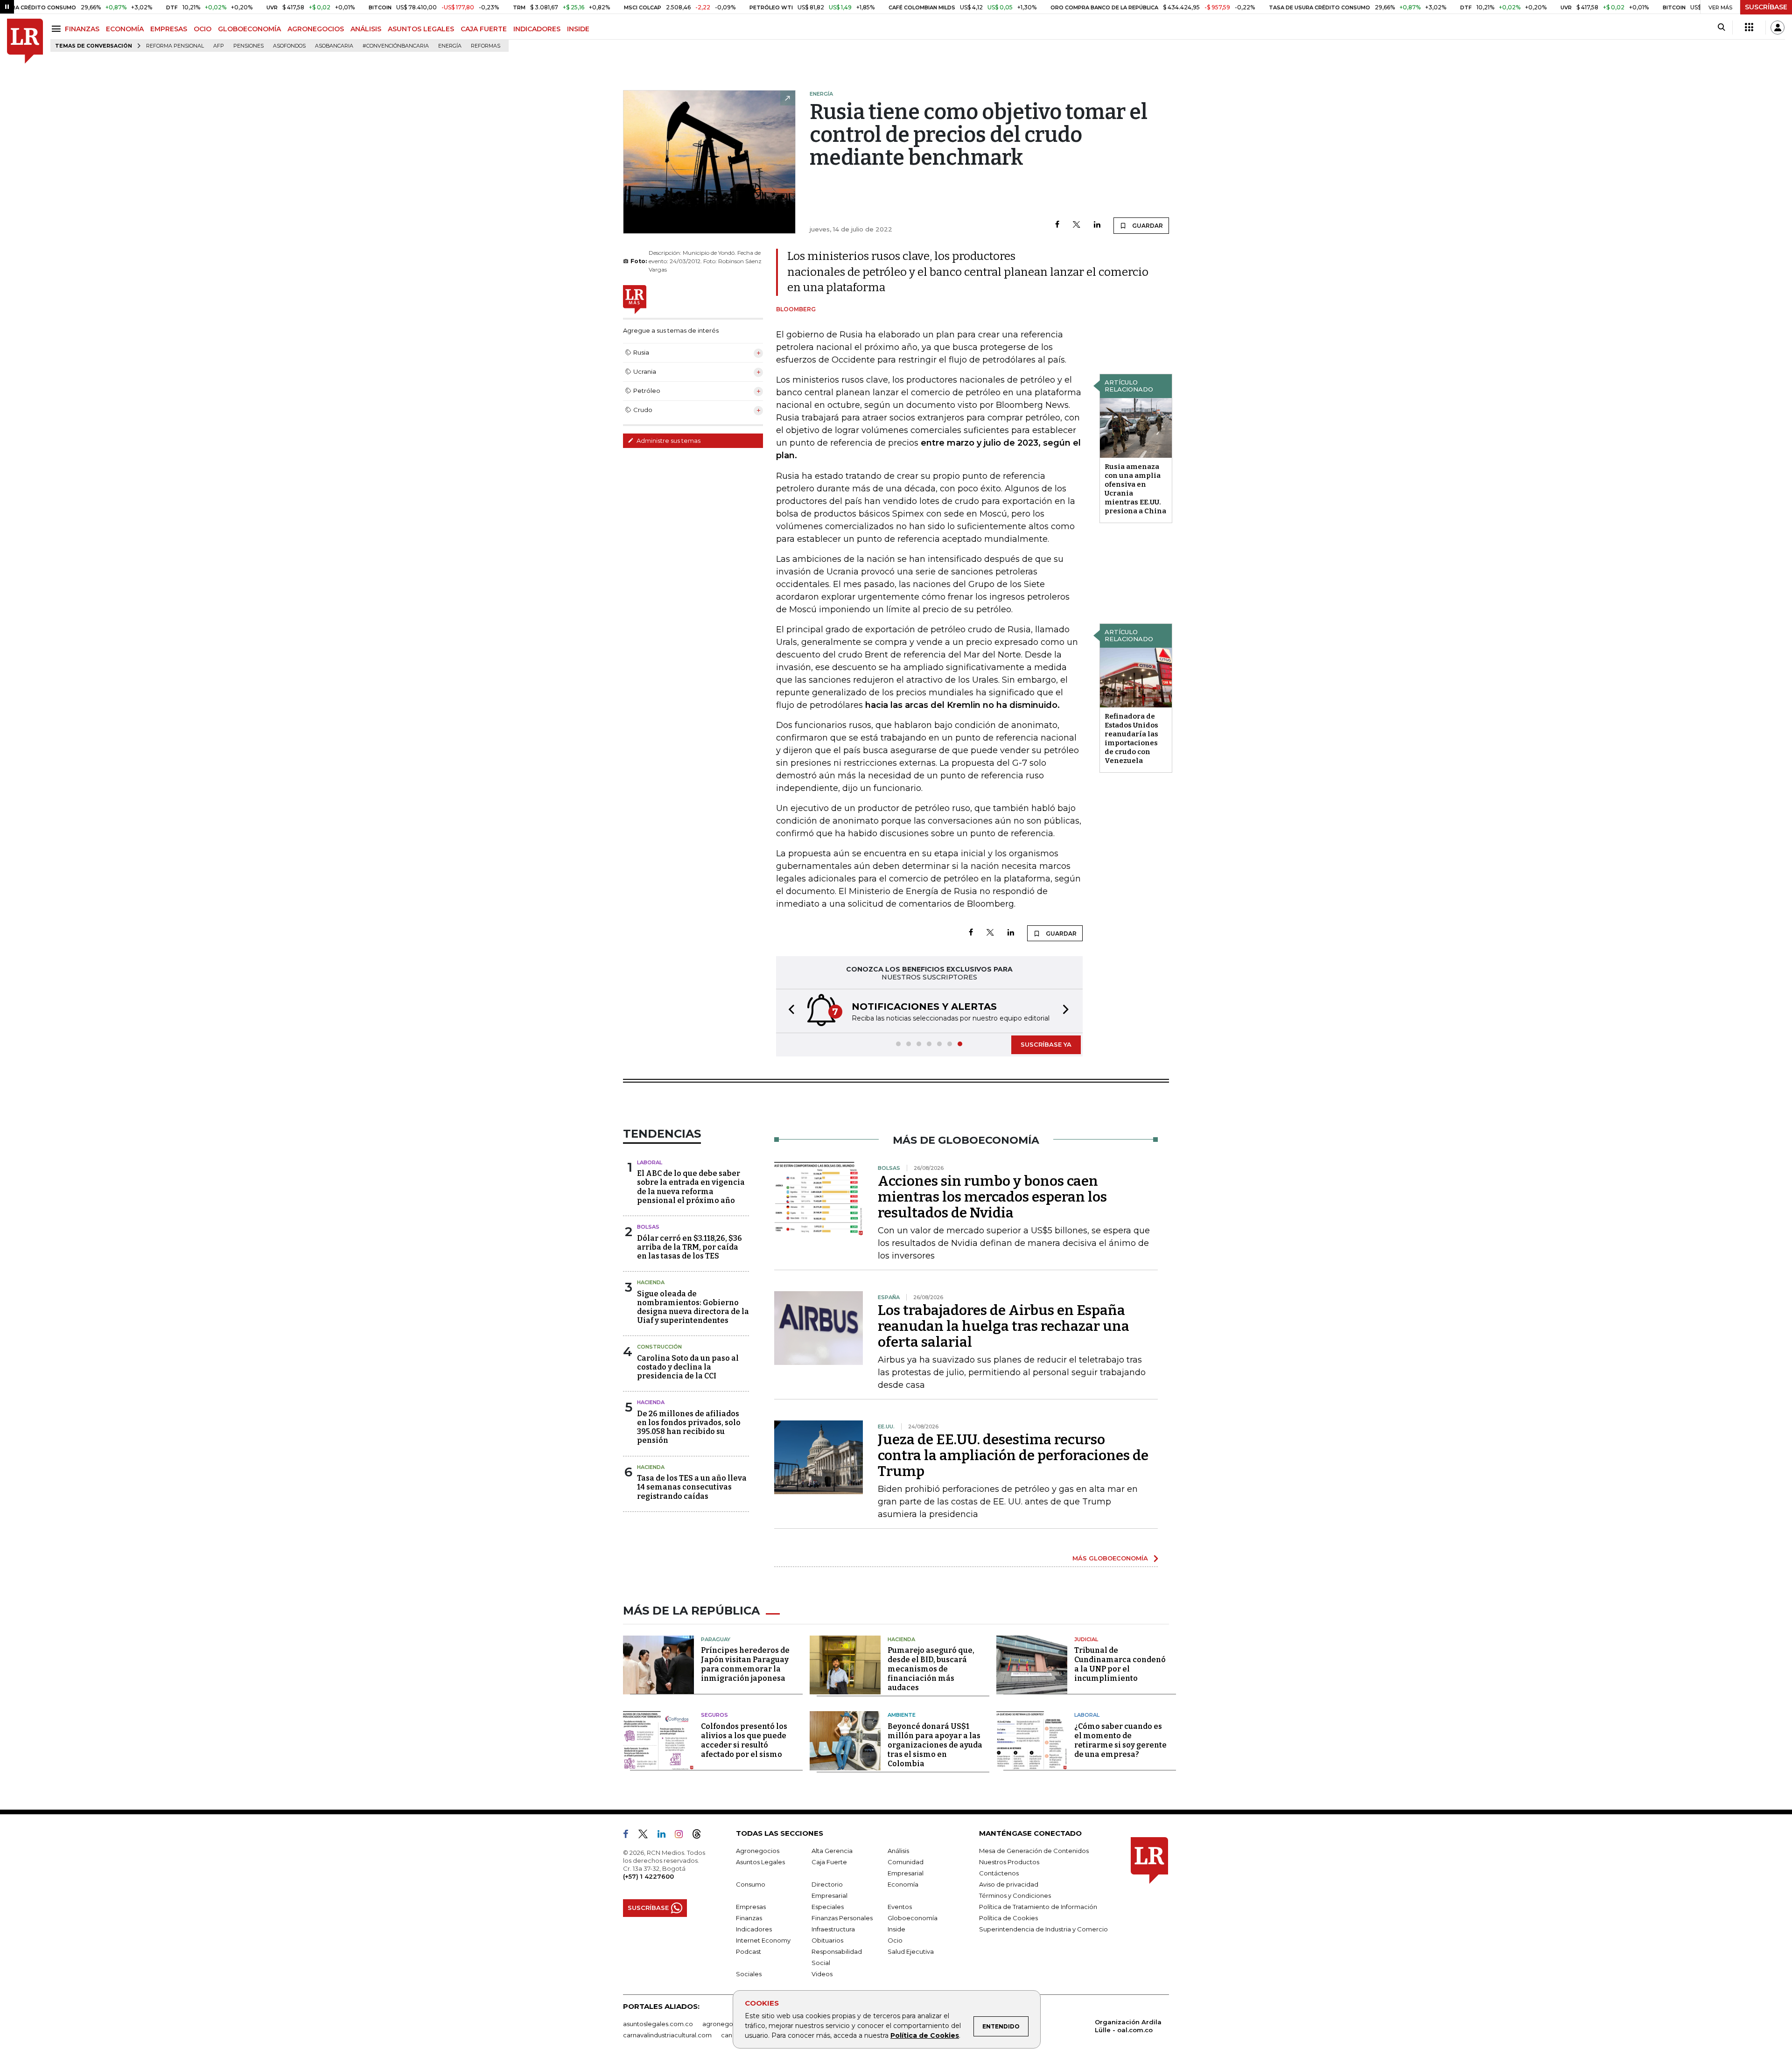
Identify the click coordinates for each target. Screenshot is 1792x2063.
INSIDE (578, 29)
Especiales (828, 1907)
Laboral (650, 1162)
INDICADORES (537, 29)
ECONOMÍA (125, 29)
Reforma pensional (175, 46)
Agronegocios (758, 1851)
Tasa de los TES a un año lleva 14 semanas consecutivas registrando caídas (692, 1487)
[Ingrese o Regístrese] (1778, 28)
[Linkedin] (1097, 225)
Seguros (714, 1715)
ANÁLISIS (366, 29)
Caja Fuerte (829, 1862)
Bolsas (648, 1227)
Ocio (895, 1940)
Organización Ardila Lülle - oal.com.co (1128, 2026)
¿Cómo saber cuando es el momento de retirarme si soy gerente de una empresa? (1120, 1740)
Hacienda (651, 1282)
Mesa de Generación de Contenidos (1034, 1851)
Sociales (749, 1974)
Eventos (900, 1907)
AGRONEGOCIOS (316, 29)
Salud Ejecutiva (911, 1951)
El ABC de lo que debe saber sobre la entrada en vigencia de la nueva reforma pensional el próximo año (691, 1187)
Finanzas (749, 1918)
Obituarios (827, 1940)
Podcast (749, 1951)
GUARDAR (1147, 226)
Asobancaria (334, 46)
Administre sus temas (668, 441)
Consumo (751, 1884)
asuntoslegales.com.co (658, 2024)
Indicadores (754, 1929)
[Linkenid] (665, 1836)
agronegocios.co (728, 2024)
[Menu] (58, 29)
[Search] (1721, 28)
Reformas (486, 46)
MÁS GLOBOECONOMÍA (1110, 1558)
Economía (903, 1884)
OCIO (203, 29)
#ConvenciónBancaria (396, 46)
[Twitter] (1077, 225)
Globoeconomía (913, 1918)
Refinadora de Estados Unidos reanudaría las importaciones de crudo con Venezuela (1131, 738)
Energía (450, 46)
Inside (896, 1929)
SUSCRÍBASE (1766, 7)
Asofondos (289, 46)
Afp (219, 46)
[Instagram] (682, 1836)
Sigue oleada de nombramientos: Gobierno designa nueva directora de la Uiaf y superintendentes (693, 1307)
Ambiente (902, 1715)
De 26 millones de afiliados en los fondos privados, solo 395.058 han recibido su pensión (689, 1427)
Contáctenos (999, 1873)
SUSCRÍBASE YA (1046, 1044)
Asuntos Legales (760, 1862)
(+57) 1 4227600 (648, 1876)
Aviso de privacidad (1009, 1884)
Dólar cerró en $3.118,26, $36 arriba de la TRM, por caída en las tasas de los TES (689, 1247)
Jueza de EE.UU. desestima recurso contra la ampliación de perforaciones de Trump (1013, 1455)
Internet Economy (763, 1940)
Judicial (1086, 1639)
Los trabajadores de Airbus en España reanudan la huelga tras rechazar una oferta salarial (1004, 1326)
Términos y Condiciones (1015, 1895)
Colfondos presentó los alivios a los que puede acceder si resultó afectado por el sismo (744, 1740)
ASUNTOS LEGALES (421, 29)
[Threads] (700, 1836)
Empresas (751, 1907)
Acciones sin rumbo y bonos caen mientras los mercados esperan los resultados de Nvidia (992, 1197)
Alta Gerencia (832, 1851)
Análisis (898, 1851)
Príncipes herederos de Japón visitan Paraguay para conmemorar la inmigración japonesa (745, 1664)
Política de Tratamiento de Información (1038, 1907)
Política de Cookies (925, 2035)
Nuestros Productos (1009, 1862)
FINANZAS (82, 29)
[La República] (25, 41)
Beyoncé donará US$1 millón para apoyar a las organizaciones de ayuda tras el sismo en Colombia (935, 1745)
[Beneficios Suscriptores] (1749, 28)
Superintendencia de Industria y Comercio (1043, 1929)
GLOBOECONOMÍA (249, 29)
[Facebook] (1057, 225)
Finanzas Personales (842, 1918)
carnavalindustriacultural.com (667, 2035)
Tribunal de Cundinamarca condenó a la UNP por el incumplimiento (1120, 1664)
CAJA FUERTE (484, 29)
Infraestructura (833, 1929)
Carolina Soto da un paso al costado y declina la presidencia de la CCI (688, 1367)
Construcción (659, 1347)
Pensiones (248, 46)
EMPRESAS (169, 29)
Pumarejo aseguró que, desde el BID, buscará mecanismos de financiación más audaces (931, 1669)
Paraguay (716, 1639)
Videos (822, 1974)
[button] (789, 1011)
